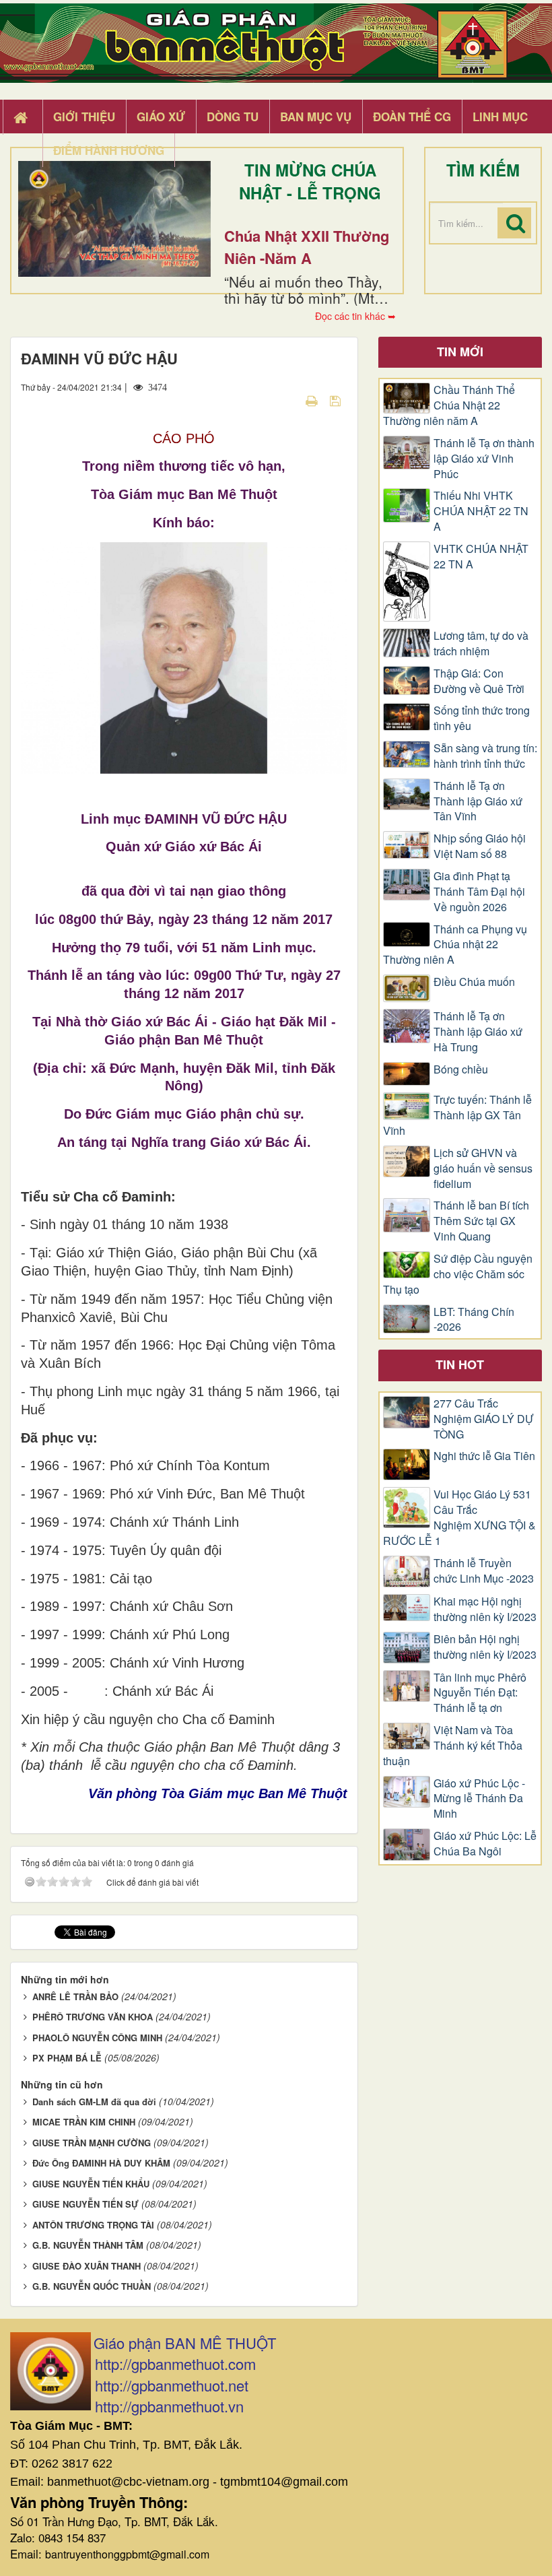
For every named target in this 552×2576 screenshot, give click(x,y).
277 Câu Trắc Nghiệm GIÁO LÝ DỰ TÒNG (484, 1419)
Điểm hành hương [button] (109, 150)
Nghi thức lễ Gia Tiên (484, 1456)
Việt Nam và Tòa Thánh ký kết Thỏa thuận (453, 1746)
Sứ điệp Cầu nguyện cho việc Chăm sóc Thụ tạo (458, 1274)
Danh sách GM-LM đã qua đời (94, 2102)
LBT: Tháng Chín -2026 (474, 1320)
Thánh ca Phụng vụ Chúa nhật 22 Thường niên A (455, 945)
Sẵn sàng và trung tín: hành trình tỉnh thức (485, 756)
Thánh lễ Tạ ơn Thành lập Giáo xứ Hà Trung (478, 1032)
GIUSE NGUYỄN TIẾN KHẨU (91, 2184)
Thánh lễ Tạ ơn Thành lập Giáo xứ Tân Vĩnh (478, 801)
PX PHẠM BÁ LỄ (67, 2058)
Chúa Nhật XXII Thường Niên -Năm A (307, 247)
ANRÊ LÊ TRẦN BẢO (75, 1996)
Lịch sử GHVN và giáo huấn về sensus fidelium (483, 1168)
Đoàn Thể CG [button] (412, 117)
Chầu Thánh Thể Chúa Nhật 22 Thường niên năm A (449, 405)
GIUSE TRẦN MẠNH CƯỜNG (92, 2143)
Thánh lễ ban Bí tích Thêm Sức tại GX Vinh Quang (481, 1221)
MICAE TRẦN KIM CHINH (84, 2122)
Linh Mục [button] (500, 117)
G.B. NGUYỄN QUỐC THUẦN (92, 2286)
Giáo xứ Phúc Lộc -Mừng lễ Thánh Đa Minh (479, 1799)
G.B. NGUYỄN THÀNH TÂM (88, 2245)
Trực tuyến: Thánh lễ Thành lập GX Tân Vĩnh (457, 1115)
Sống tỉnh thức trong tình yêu (482, 718)
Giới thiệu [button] (84, 117)
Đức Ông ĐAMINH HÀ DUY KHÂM (101, 2163)
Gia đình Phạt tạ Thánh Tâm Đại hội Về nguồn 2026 (479, 892)
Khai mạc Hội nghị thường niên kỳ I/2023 (485, 1609)
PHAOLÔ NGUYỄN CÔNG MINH (97, 2038)
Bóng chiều (461, 1069)
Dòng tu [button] (233, 117)
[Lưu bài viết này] (337, 400)
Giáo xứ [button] (161, 117)
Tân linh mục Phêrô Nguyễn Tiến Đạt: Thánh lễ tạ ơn (480, 1693)
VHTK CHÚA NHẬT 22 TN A (481, 557)
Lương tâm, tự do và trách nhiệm (481, 643)
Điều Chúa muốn (474, 982)
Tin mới (460, 352)
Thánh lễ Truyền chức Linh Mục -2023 (484, 1571)
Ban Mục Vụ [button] (316, 117)
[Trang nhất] (22, 117)
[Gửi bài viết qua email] (288, 400)
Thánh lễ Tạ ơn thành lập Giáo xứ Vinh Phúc (484, 459)
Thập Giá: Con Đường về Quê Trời (479, 681)
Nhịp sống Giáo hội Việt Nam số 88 (480, 846)
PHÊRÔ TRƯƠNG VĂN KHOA (93, 2017)
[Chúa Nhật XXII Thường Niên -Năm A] (114, 219)
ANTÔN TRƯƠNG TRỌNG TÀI (93, 2225)
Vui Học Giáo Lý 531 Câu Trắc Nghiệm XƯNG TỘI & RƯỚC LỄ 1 (459, 1518)
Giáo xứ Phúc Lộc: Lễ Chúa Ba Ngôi (485, 1844)
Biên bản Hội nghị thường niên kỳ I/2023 (485, 1647)
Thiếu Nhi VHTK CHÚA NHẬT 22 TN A (481, 511)
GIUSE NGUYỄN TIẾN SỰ (85, 2204)
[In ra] (313, 400)
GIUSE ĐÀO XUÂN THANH (87, 2266)
